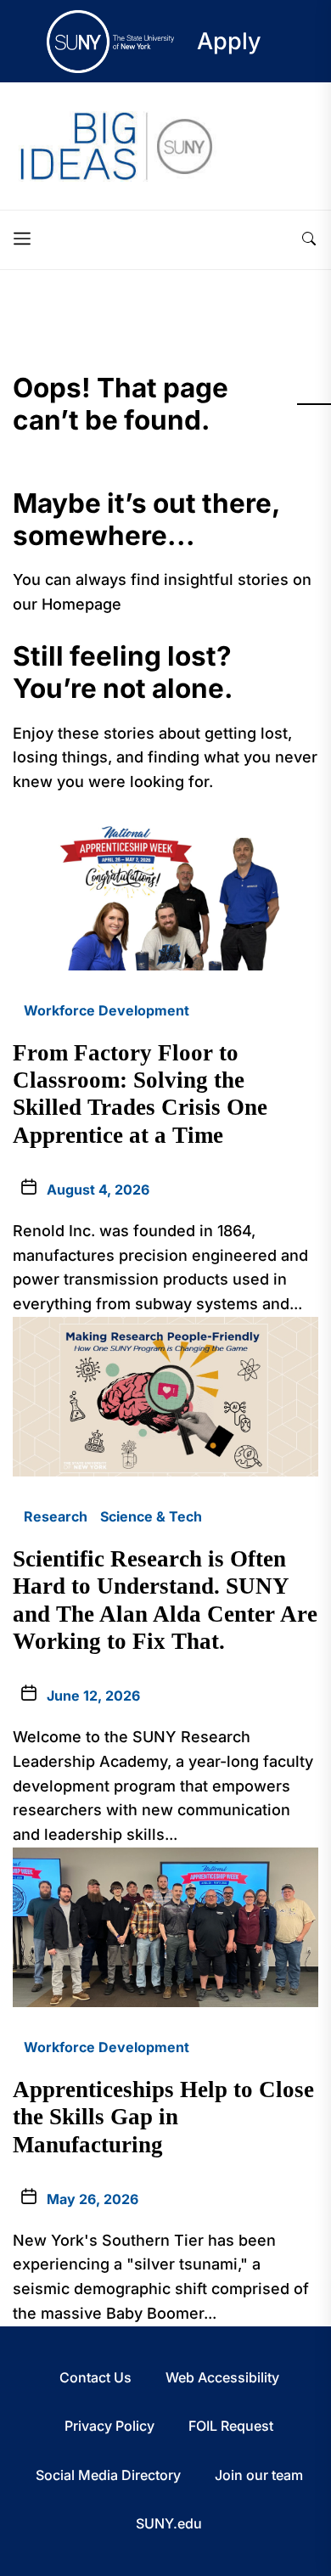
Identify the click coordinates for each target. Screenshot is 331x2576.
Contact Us (95, 2377)
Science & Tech (151, 1516)
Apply (229, 41)
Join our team (259, 2475)
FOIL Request (231, 2426)
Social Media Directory (108, 2475)
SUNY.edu (169, 2523)
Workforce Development (107, 1010)
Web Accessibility (222, 2377)
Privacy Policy (109, 2426)
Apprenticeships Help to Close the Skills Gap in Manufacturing (163, 2117)
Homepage (81, 604)
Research (56, 1516)
